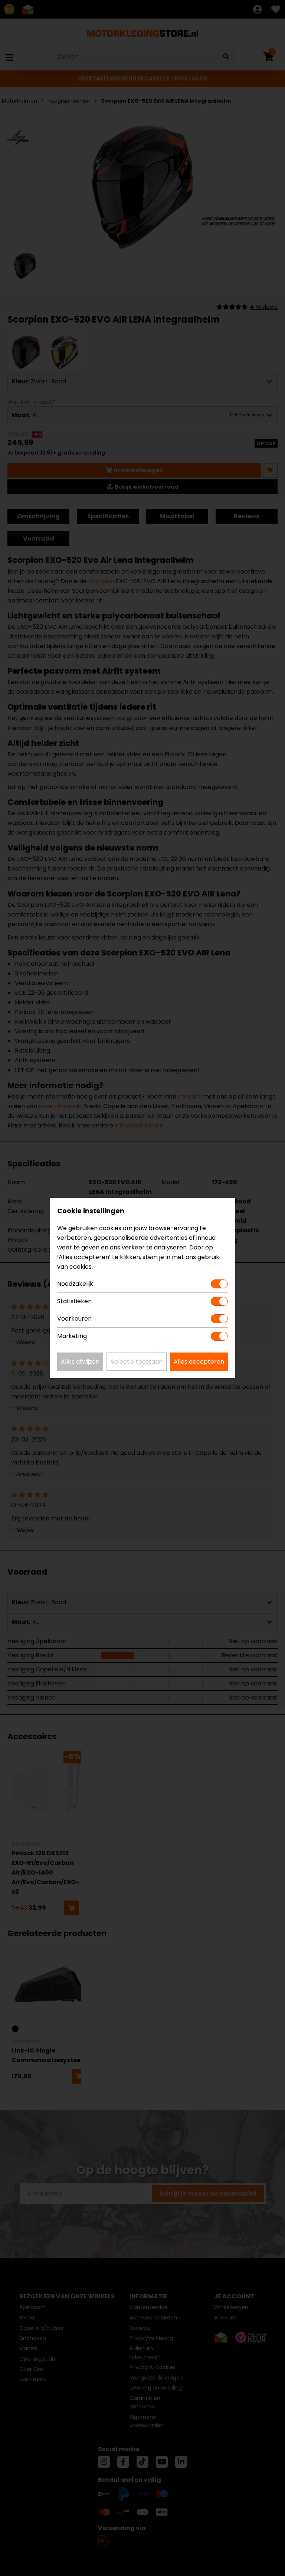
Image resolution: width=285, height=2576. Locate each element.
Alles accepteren (199, 1362)
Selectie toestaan (137, 1362)
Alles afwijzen (80, 1362)
